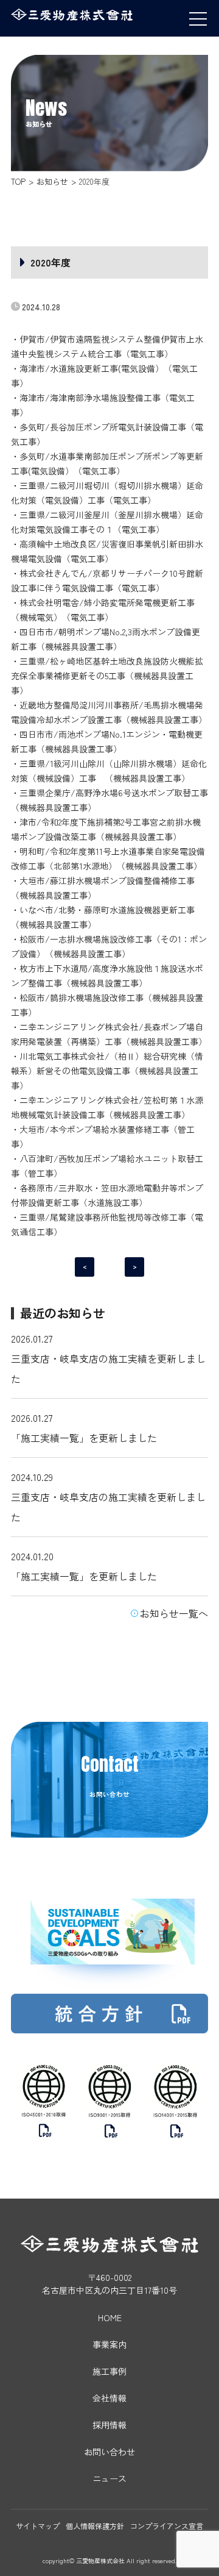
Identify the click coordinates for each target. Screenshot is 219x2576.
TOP (18, 181)
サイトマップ (38, 2526)
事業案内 (109, 2344)
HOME (110, 2317)
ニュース (109, 2478)
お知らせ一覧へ (174, 1613)
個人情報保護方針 (95, 2526)
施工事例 (109, 2371)
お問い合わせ (109, 2452)
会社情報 (109, 2398)
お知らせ (52, 181)
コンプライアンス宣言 (167, 2526)
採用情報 (109, 2425)
